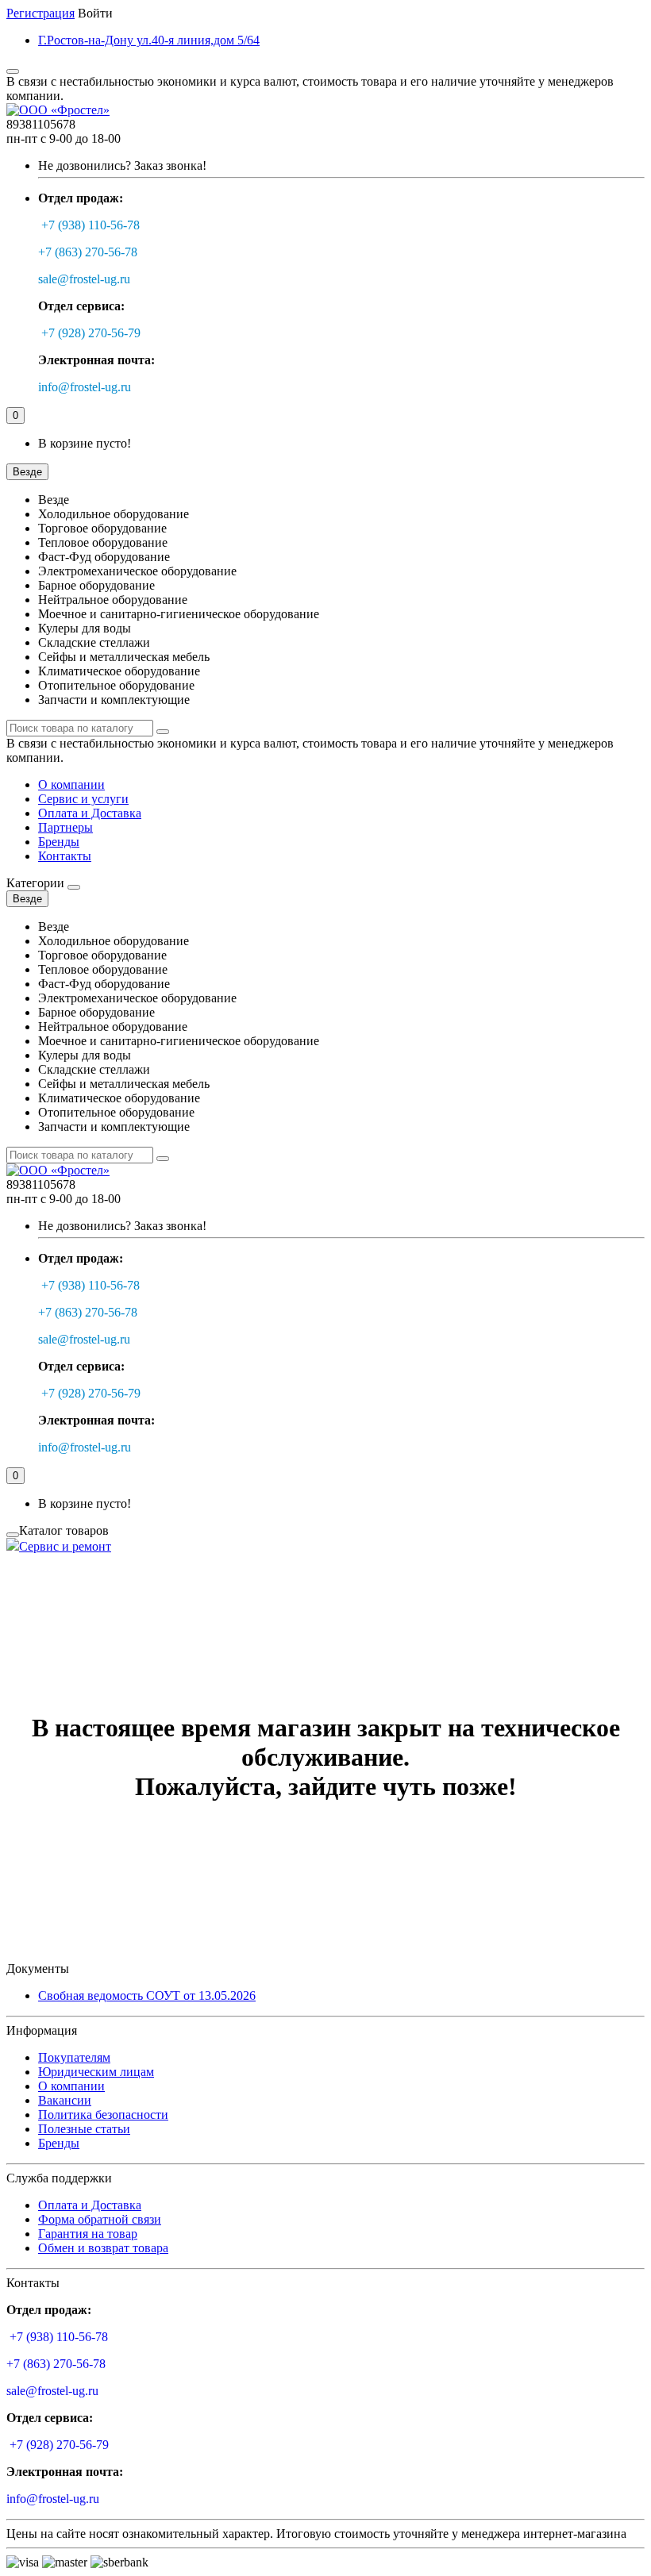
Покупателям (74, 2057)
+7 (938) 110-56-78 (91, 225)
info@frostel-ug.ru (85, 387)
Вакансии (65, 2100)
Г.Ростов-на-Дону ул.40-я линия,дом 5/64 (149, 40)
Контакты (65, 856)
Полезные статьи (84, 2129)
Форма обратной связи (100, 2219)
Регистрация (40, 13)
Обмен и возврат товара (103, 2248)
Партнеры (65, 827)
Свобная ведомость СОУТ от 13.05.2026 (147, 1995)
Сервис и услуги (83, 799)
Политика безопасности (103, 2115)
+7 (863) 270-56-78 (88, 252)
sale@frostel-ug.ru (84, 279)
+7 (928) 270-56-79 (91, 333)
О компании (71, 784)
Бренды (59, 842)
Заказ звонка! (122, 165)
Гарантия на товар (88, 2234)
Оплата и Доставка (90, 813)
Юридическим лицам (96, 2072)
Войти (95, 13)
